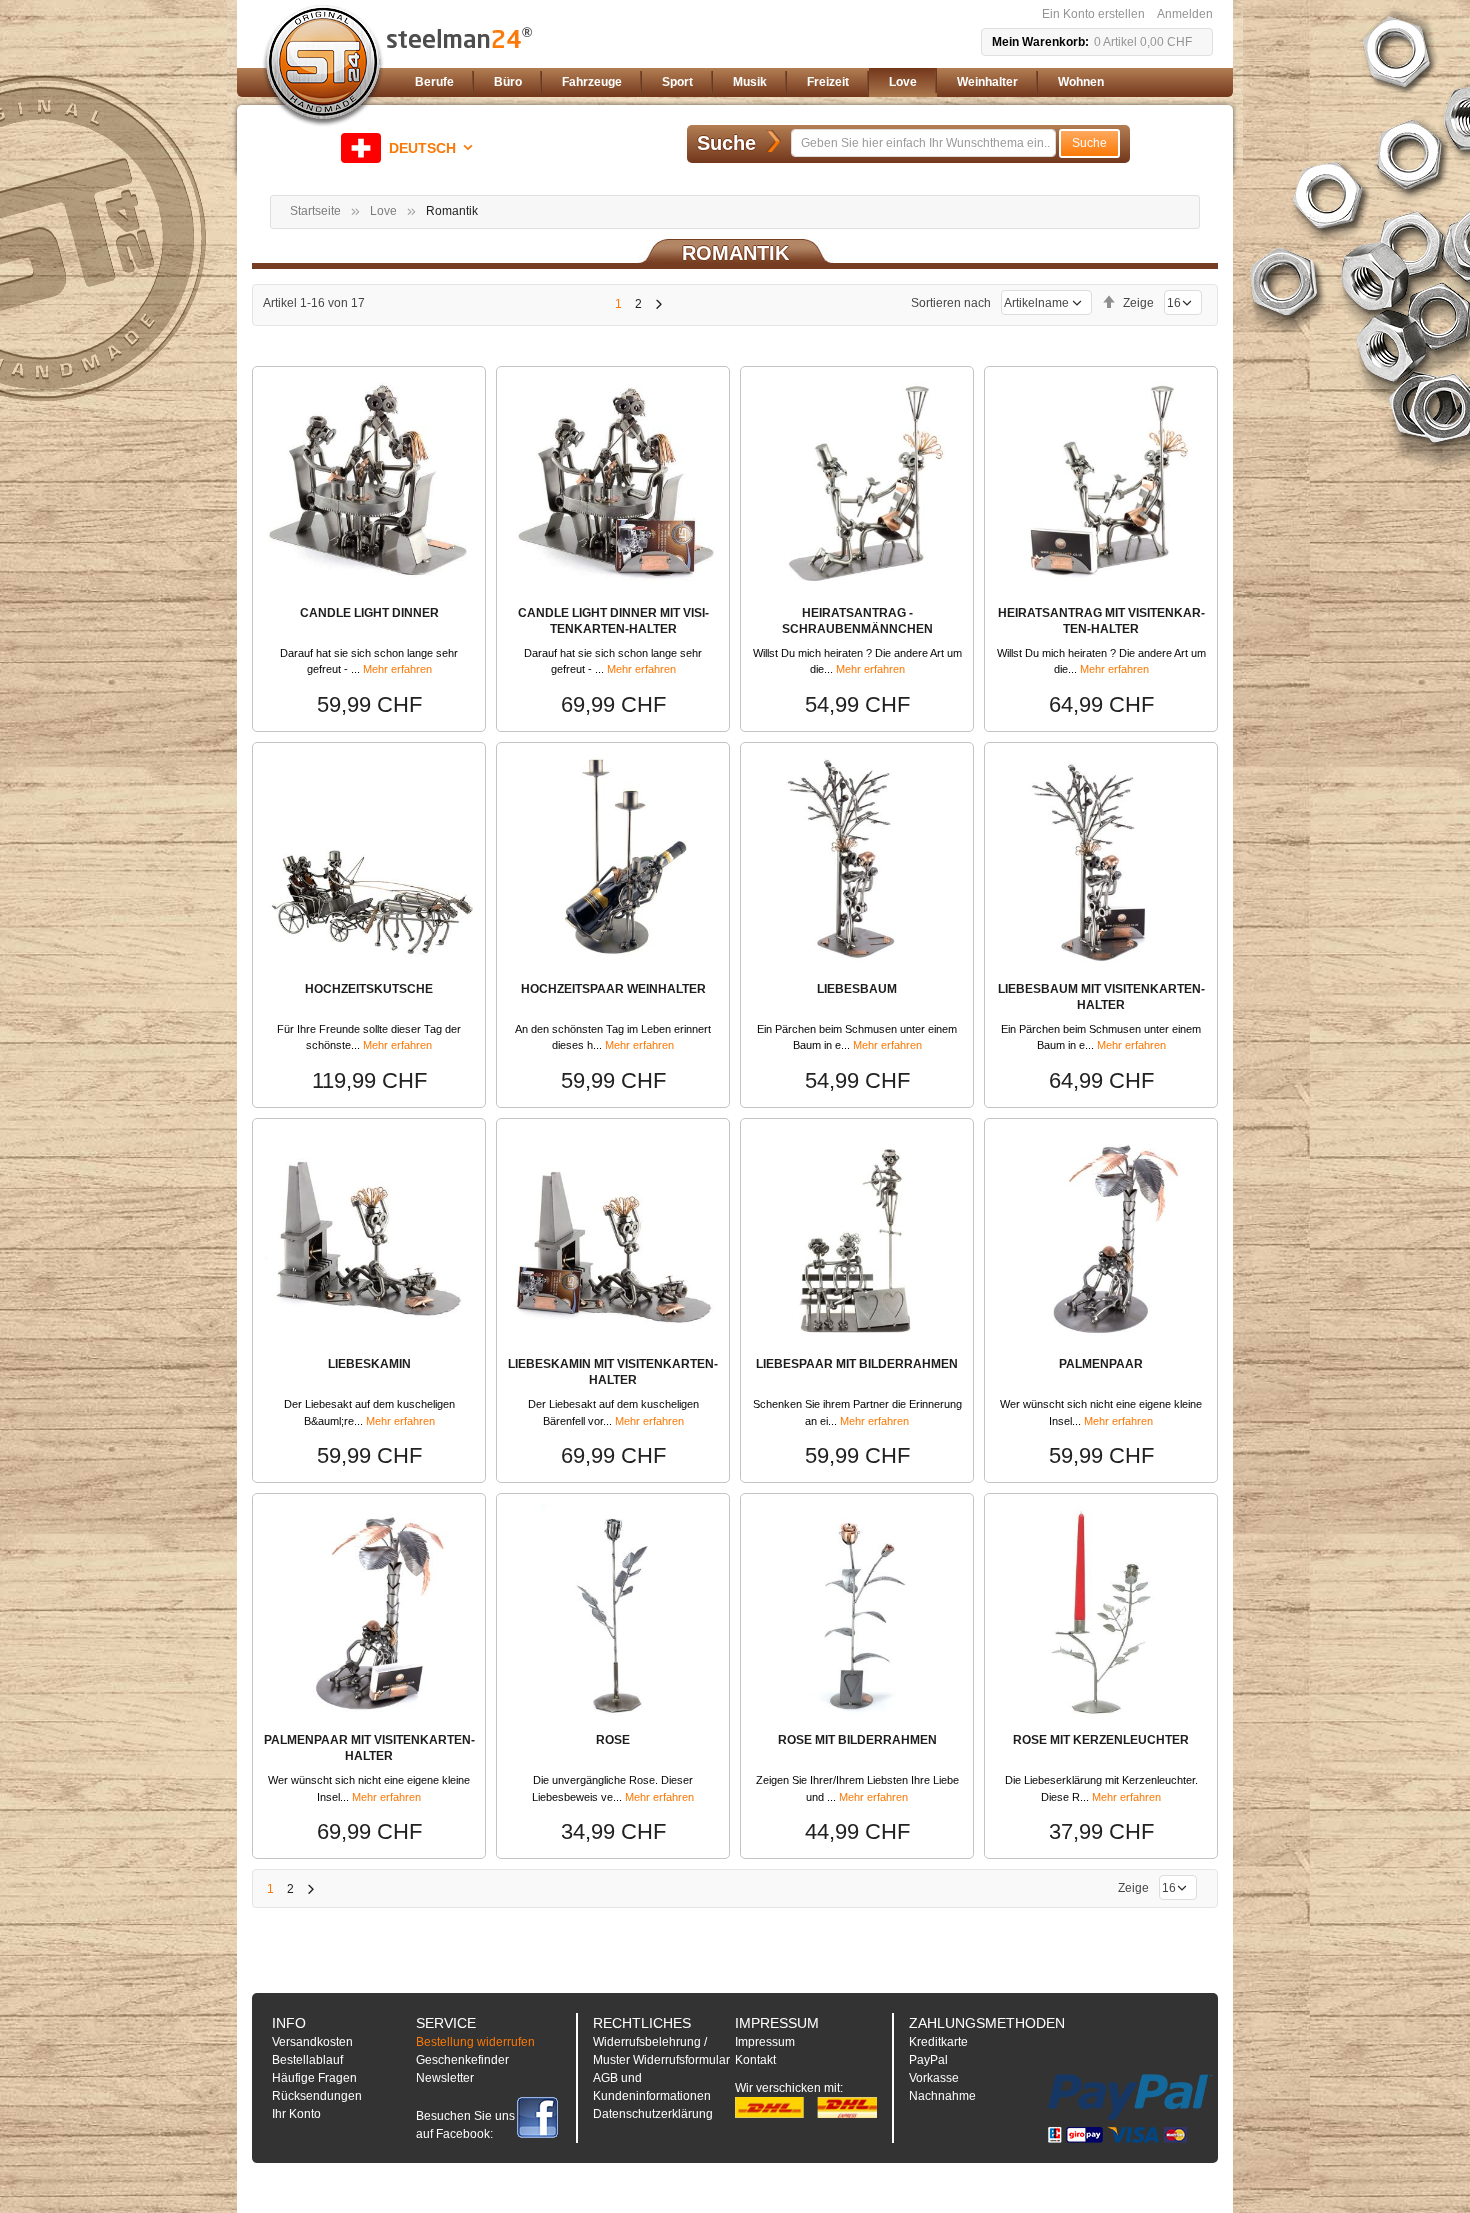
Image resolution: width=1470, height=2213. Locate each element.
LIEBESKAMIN (369, 1364)
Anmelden (1185, 14)
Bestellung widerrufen (475, 2042)
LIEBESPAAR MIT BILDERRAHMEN (857, 1364)
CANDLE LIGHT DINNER (369, 613)
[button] (410, 148)
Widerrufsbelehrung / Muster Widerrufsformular (661, 2051)
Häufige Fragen (314, 2078)
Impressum (765, 2042)
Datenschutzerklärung (653, 2114)
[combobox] (923, 143)
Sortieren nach (951, 303)
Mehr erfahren (397, 669)
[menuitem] (434, 82)
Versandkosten (312, 2042)
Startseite (315, 211)
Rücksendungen (317, 2096)
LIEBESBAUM (857, 989)
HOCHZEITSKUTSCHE (369, 989)
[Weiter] (658, 304)
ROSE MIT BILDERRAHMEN (857, 1740)
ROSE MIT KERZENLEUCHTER (1101, 1740)
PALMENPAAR (1101, 1364)
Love (383, 211)
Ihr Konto (296, 2114)
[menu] (810, 82)
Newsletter (445, 2078)
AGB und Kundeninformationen (652, 2087)
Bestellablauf (307, 2060)
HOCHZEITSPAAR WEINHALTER (613, 989)
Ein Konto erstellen (1093, 14)
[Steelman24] (323, 66)
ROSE (613, 1740)
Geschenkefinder (462, 2060)
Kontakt (755, 2060)
